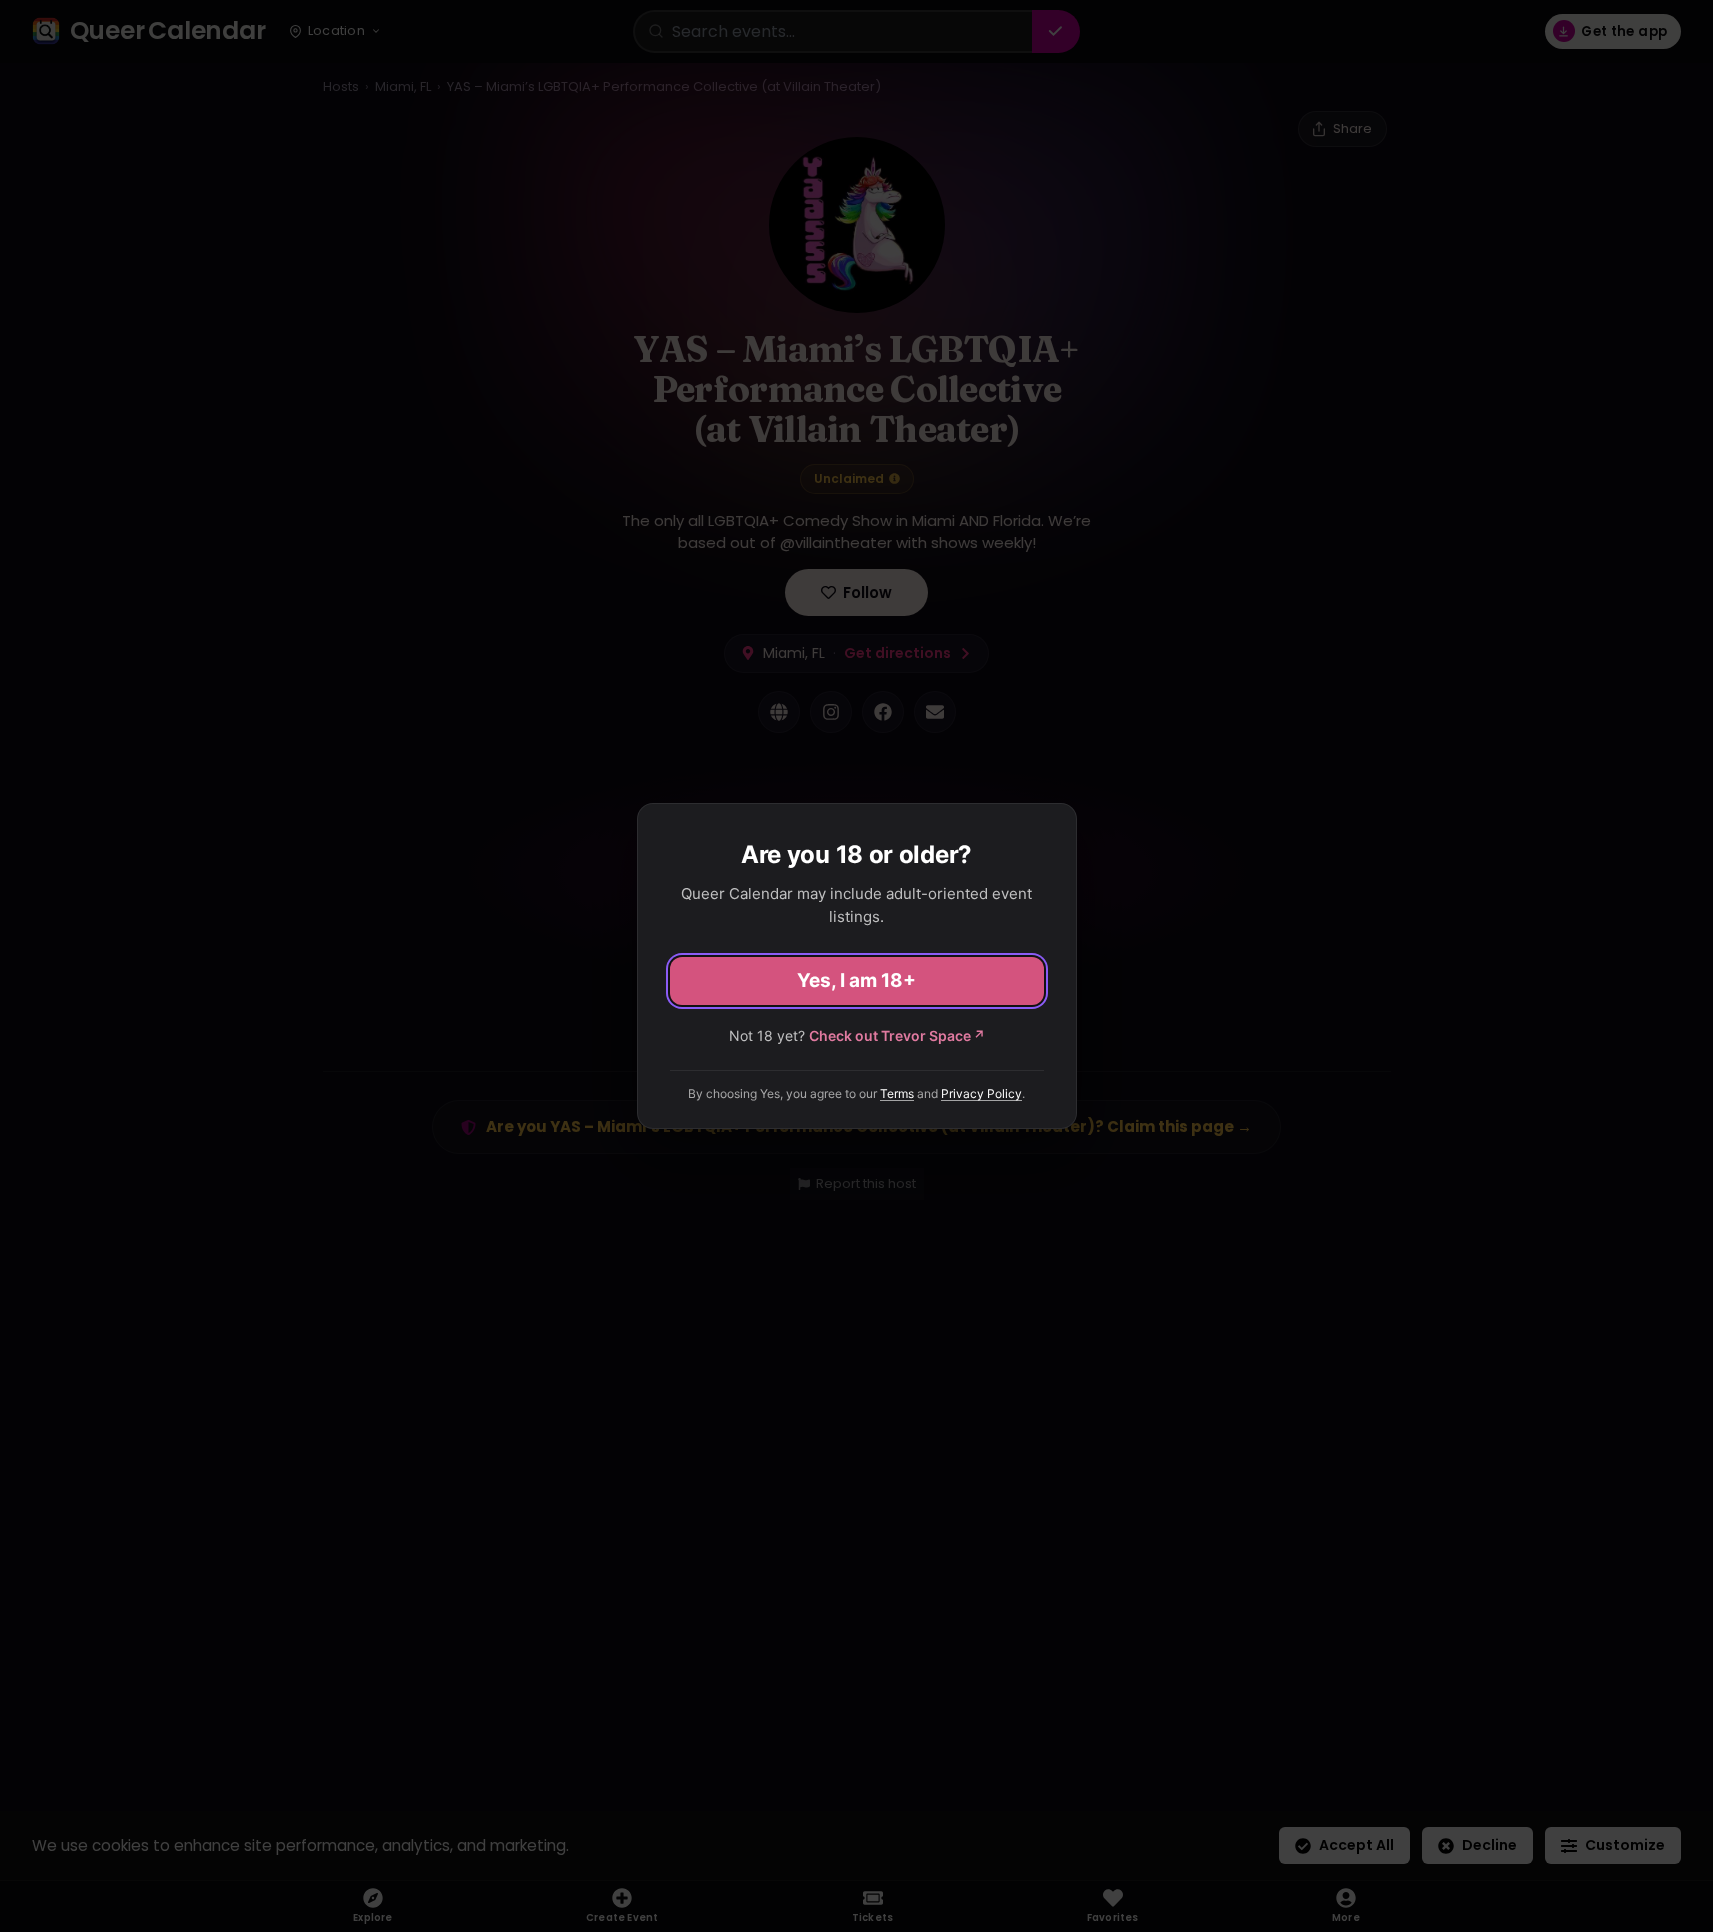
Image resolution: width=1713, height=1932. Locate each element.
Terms (897, 1093)
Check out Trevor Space (897, 1035)
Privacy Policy (981, 1093)
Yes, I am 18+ (856, 980)
